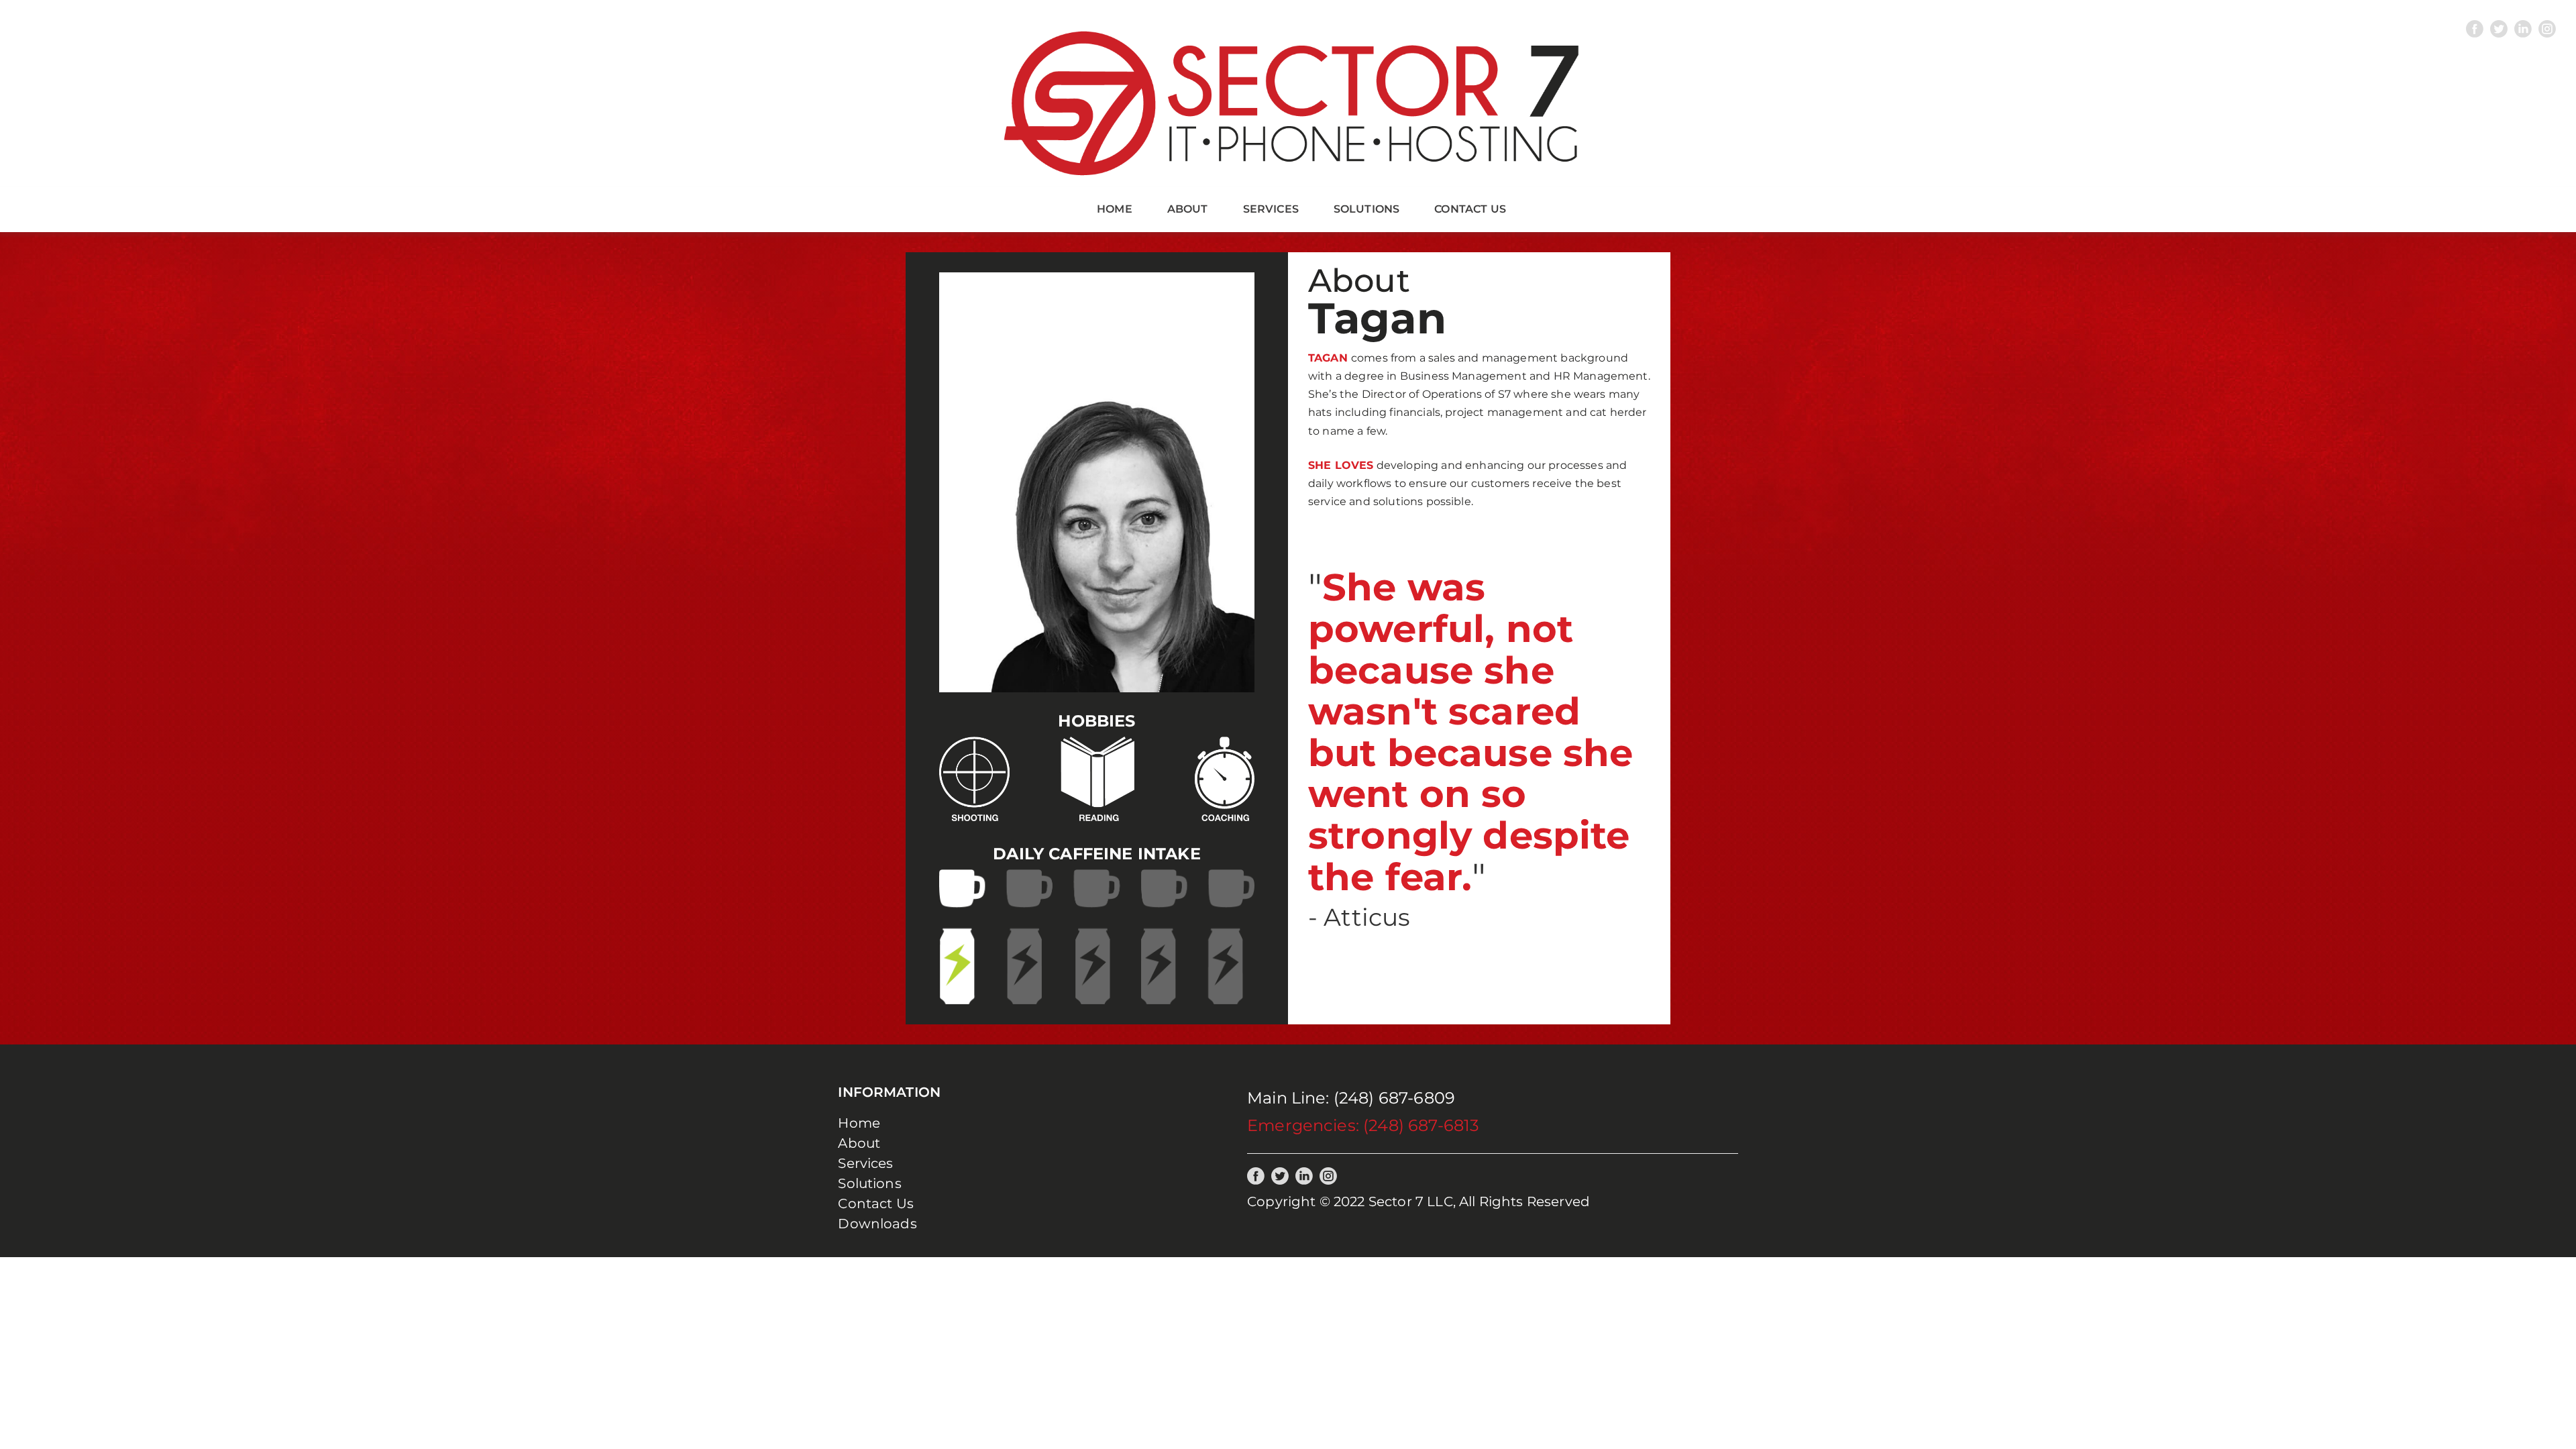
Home (1115, 209)
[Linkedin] (2523, 29)
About (1188, 209)
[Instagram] (2547, 29)
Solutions (1366, 209)
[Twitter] (2499, 29)
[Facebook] (2475, 29)
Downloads (877, 1224)
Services (1271, 209)
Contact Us (1470, 209)
